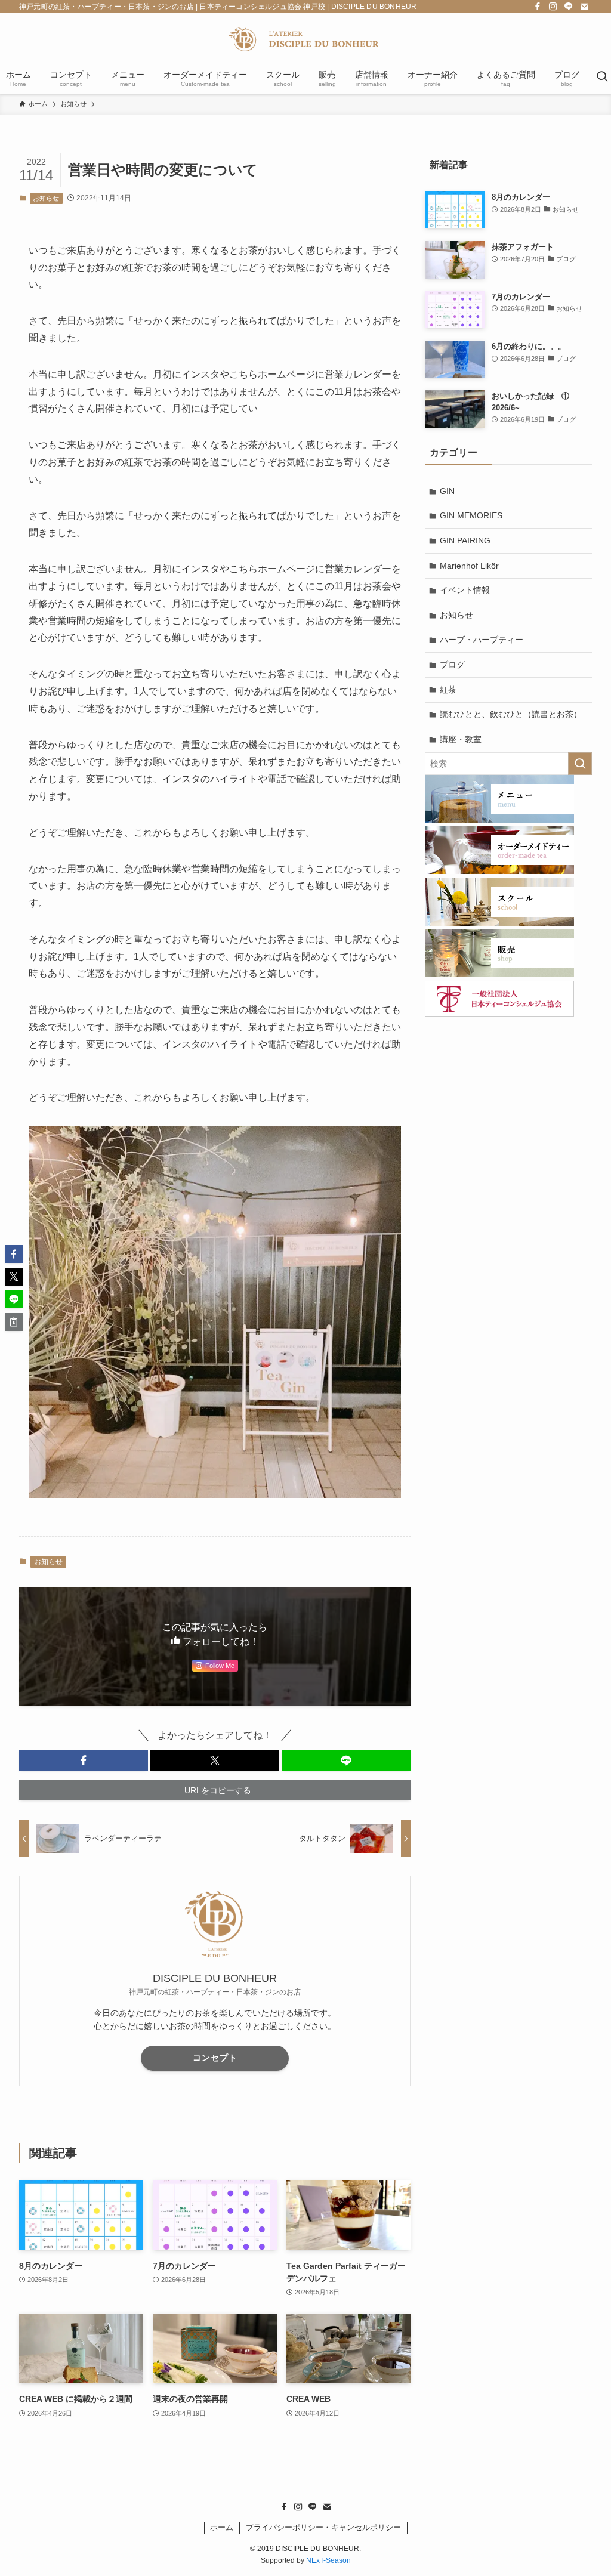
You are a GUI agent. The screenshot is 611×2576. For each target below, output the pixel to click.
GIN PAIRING (465, 540)
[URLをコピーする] (14, 1322)
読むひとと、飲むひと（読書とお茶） (511, 714)
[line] (569, 7)
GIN (447, 491)
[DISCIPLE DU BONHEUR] (305, 39)
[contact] (584, 7)
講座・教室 (461, 739)
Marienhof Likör (469, 566)
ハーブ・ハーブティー (482, 640)
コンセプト (215, 2058)
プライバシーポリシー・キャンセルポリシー (323, 2527)
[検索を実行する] (580, 764)
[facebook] (538, 7)
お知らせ (46, 198)
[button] (84, 1760)
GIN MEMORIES (471, 515)
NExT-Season (328, 2560)
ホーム (222, 2527)
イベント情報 (465, 590)
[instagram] (553, 7)
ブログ (452, 665)
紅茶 (448, 690)
